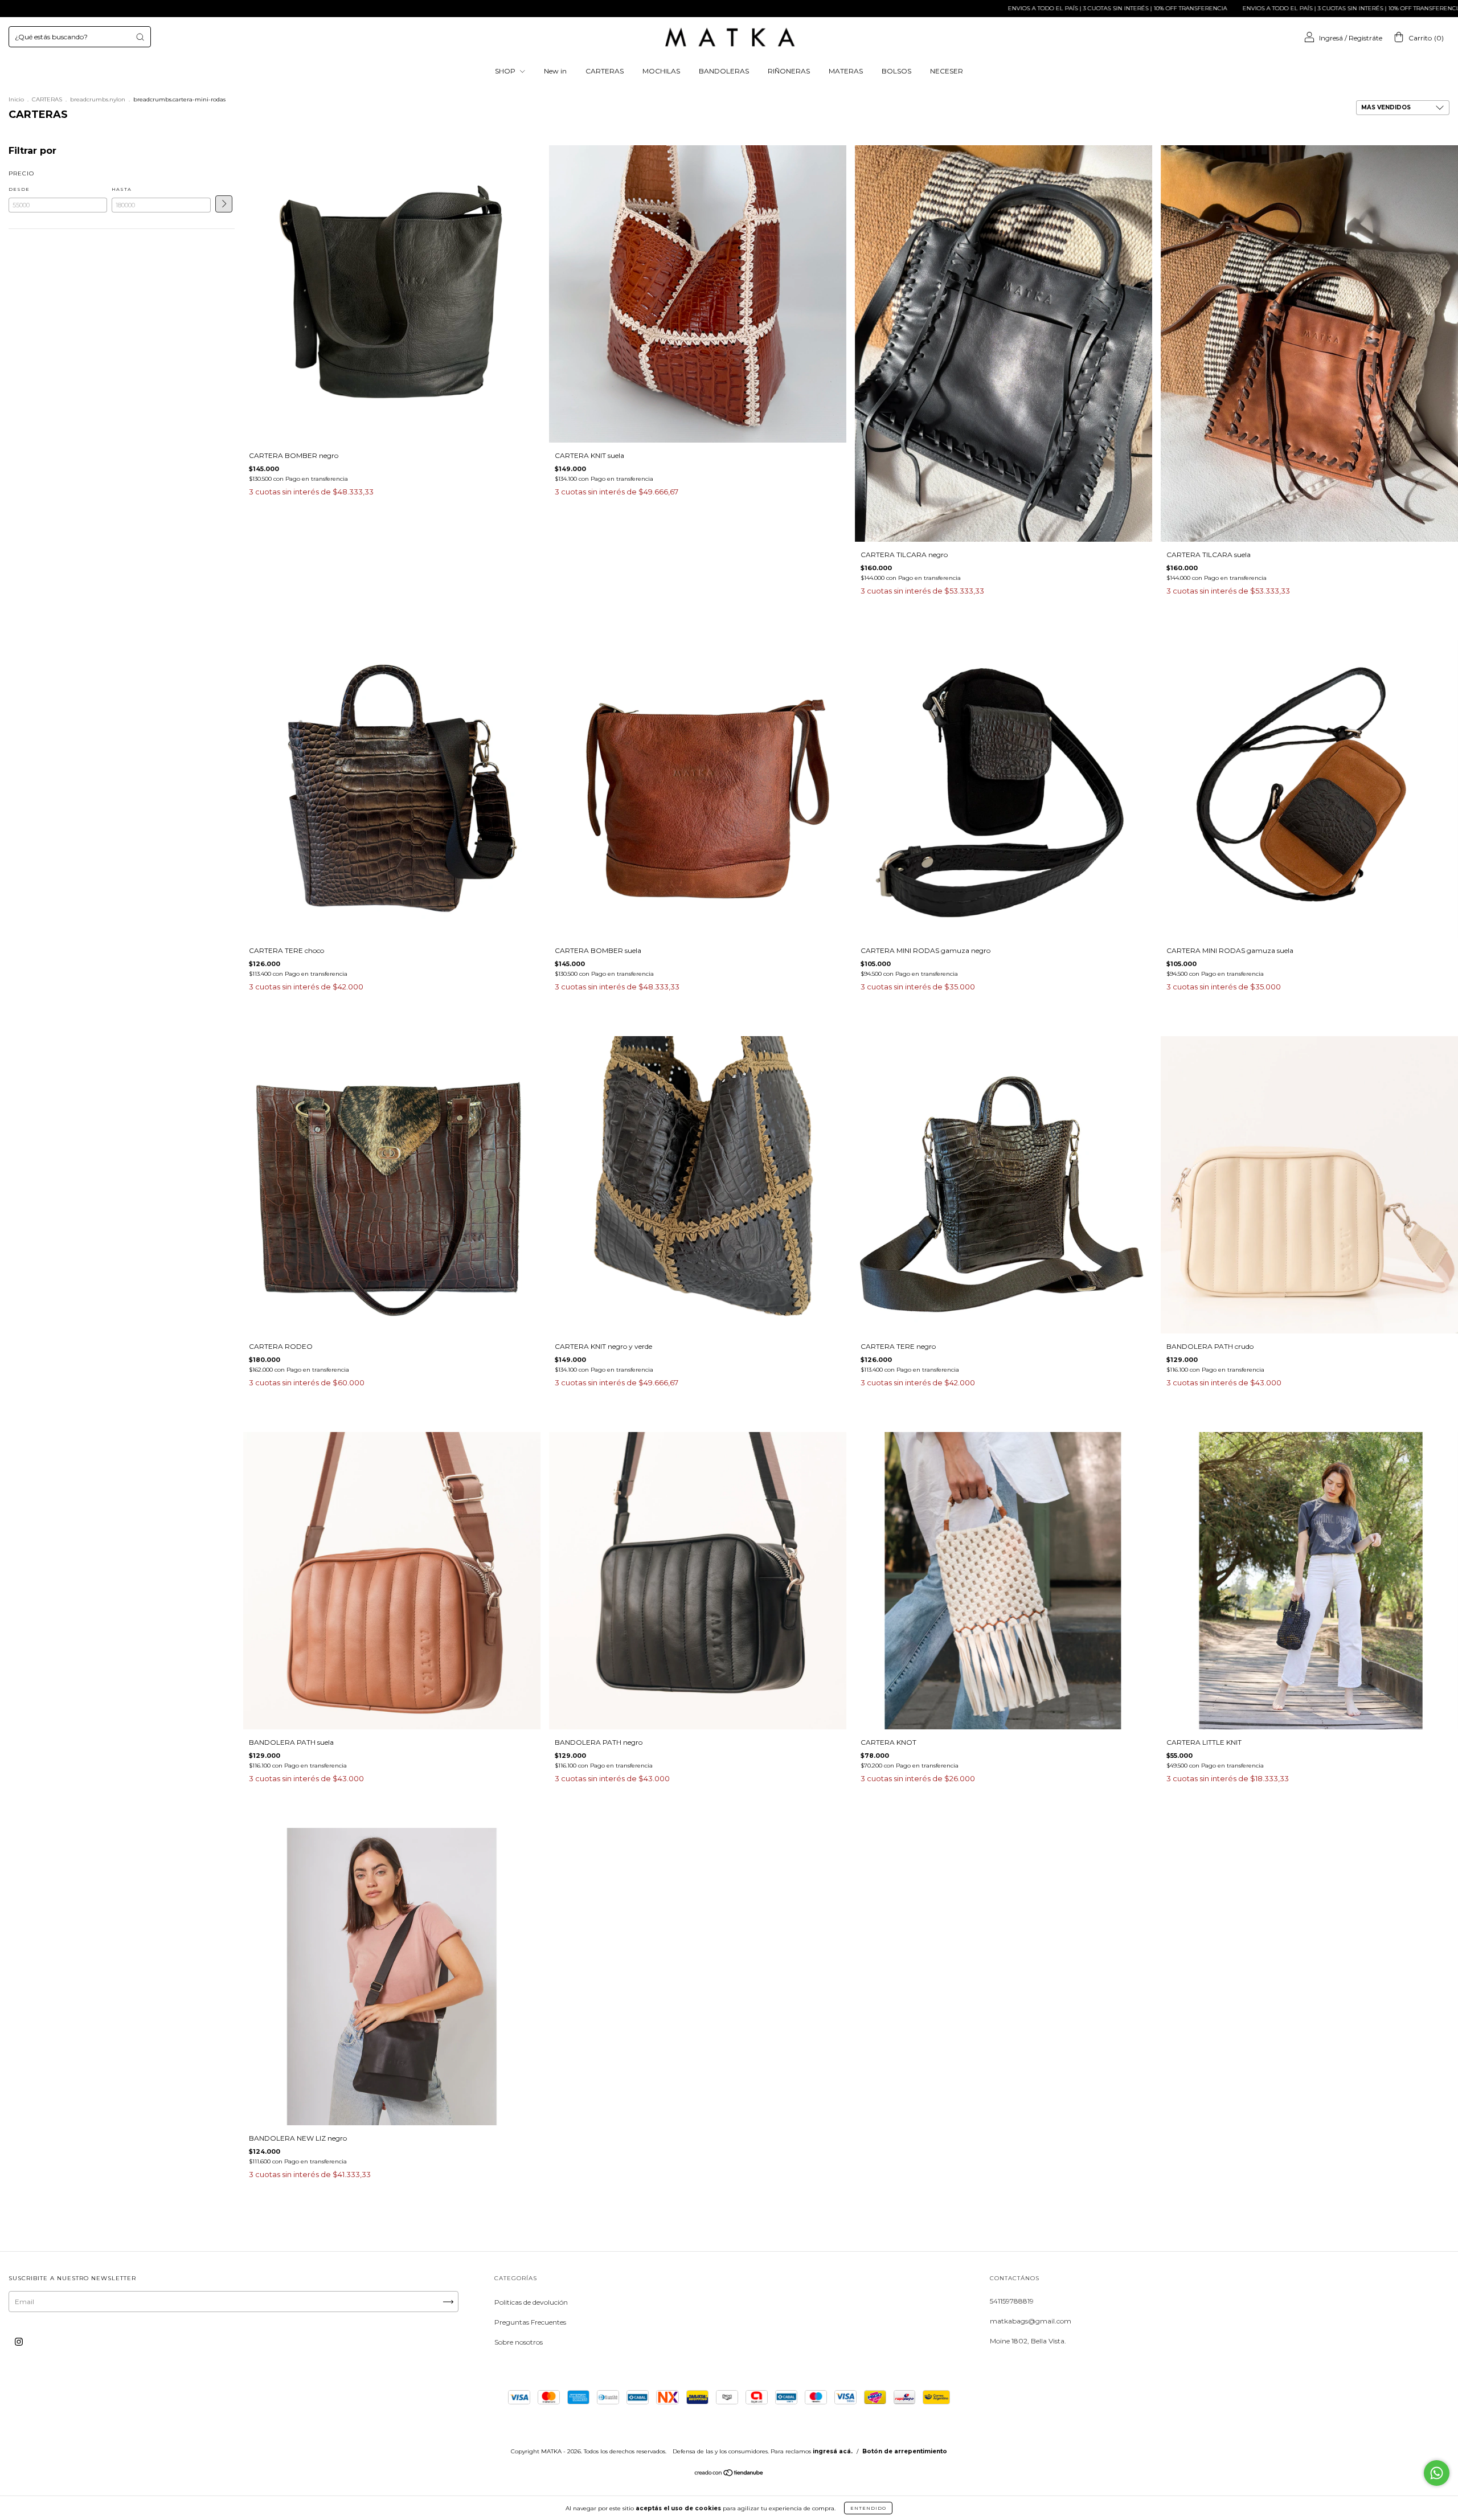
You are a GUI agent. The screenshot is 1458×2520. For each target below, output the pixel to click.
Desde (19, 189)
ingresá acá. (833, 2451)
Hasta (122, 189)
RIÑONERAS (789, 71)
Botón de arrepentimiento (905, 2451)
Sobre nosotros (519, 2342)
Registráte (1365, 38)
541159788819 (1012, 2301)
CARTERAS (605, 71)
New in (555, 71)
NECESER (947, 71)
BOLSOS (896, 71)
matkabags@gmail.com (1031, 2321)
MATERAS (846, 71)
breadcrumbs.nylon (98, 99)
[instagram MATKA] (19, 2342)
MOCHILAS (661, 71)
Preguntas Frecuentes (530, 2322)
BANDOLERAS (724, 71)
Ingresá (1331, 38)
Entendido (868, 2508)
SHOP (506, 71)
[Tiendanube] (729, 2474)
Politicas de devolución (531, 2302)
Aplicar (224, 204)
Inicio (16, 99)
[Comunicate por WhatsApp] (1437, 2473)
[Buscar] (140, 37)
